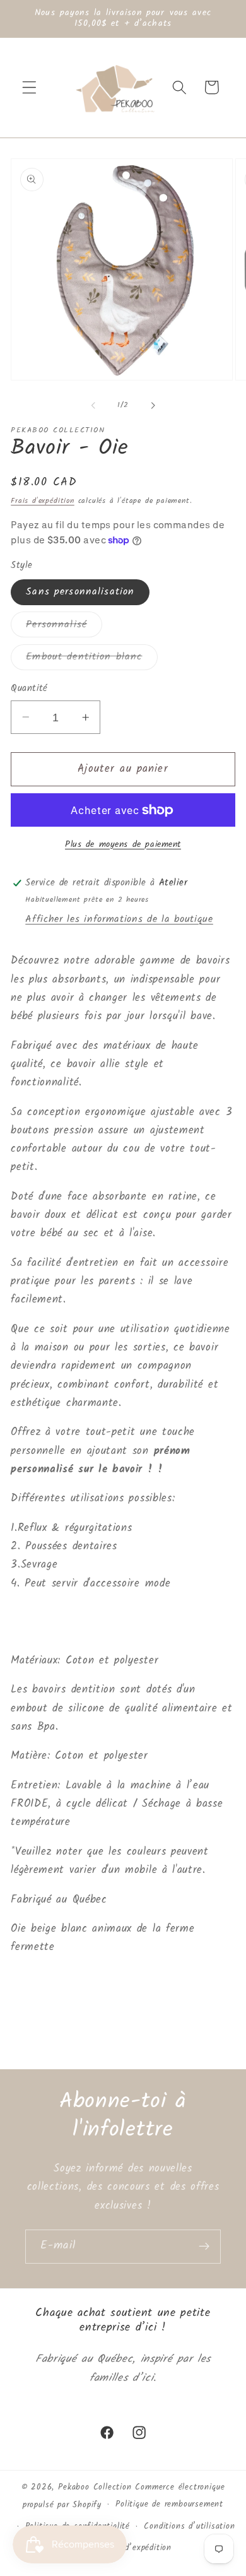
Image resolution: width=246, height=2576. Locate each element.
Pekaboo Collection (95, 2488)
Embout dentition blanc (91, 659)
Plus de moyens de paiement (123, 845)
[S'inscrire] (204, 2247)
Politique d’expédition (130, 2548)
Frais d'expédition (43, 501)
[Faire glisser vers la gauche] (93, 405)
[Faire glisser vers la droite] (153, 405)
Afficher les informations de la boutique (119, 919)
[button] (29, 87)
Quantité (29, 689)
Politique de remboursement (169, 2505)
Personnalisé (64, 627)
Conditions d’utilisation (189, 2527)
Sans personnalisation (80, 592)
